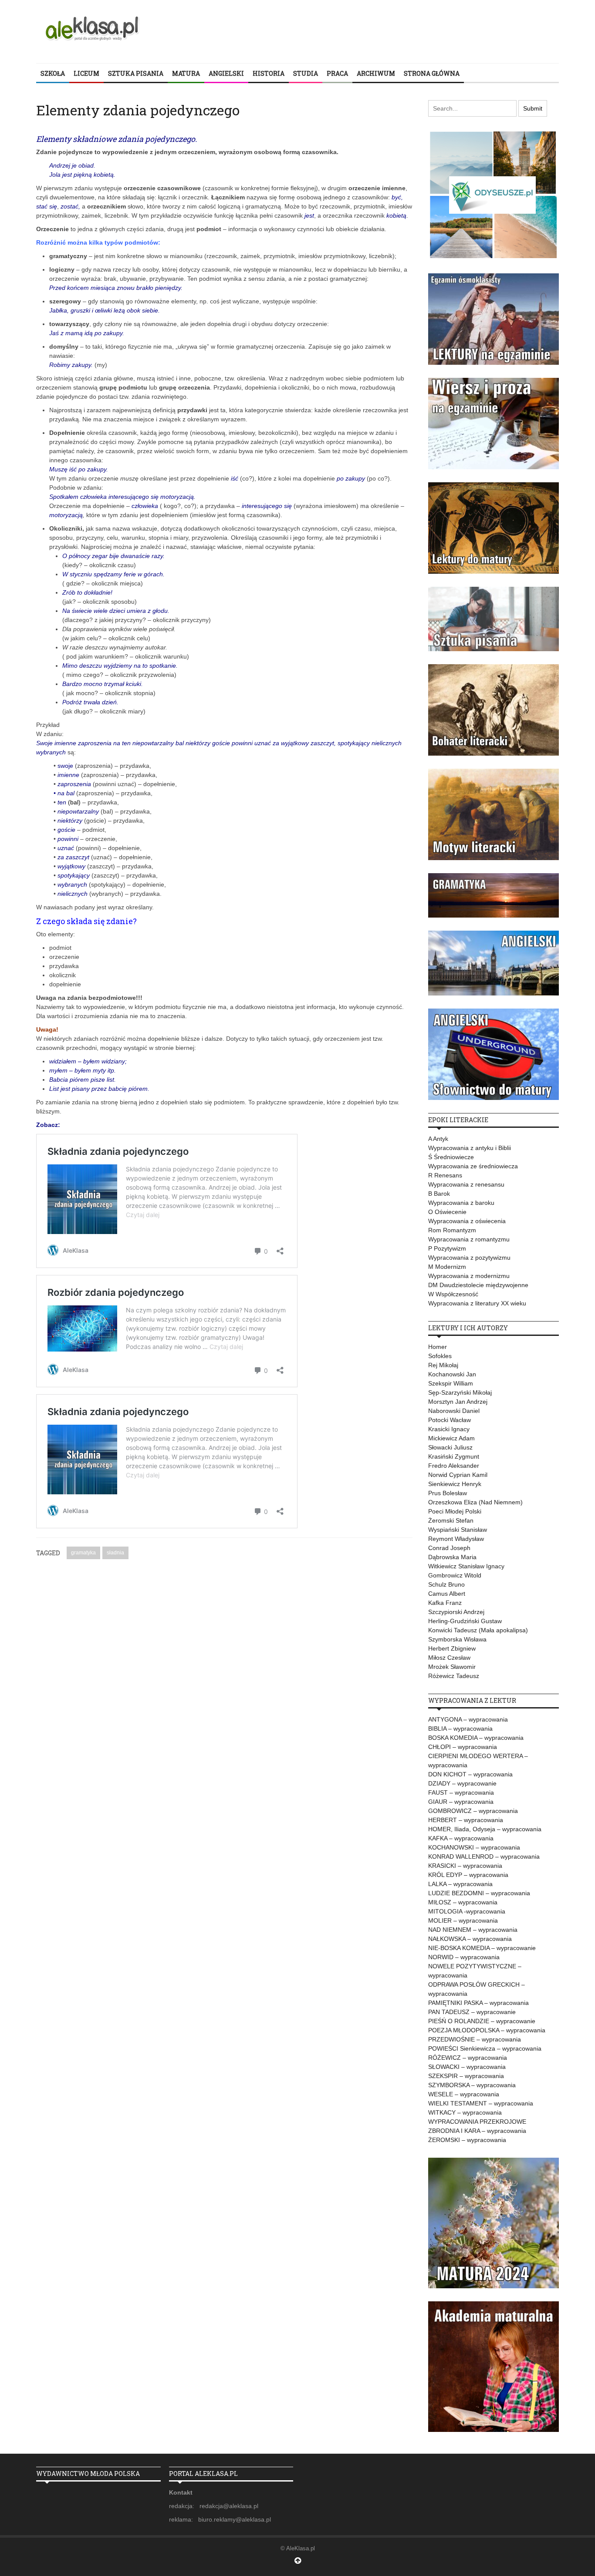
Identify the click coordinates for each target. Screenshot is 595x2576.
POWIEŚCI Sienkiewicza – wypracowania (485, 2048)
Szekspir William (451, 1383)
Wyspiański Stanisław (458, 1530)
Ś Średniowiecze (451, 1157)
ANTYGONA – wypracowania (468, 1719)
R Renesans (445, 1175)
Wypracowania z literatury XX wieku (477, 1303)
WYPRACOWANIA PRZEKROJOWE (477, 2122)
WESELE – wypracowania (464, 2094)
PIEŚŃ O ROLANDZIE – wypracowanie (482, 2021)
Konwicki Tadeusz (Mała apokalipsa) (478, 1630)
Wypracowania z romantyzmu (469, 1239)
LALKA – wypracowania (460, 1884)
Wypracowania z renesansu (466, 1184)
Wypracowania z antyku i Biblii (470, 1148)
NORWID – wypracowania (464, 1957)
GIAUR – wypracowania (461, 1802)
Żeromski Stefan (451, 1520)
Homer (438, 1347)
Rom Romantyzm (452, 1230)
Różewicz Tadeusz (454, 1676)
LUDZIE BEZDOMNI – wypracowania (479, 1893)
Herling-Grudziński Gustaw (465, 1621)
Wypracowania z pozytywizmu (469, 1258)
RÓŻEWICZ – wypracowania (468, 2058)
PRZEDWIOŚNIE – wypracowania (475, 2039)
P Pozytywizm (447, 1248)
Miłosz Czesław (449, 1658)
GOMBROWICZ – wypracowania (473, 1811)
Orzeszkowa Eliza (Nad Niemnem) (475, 1502)
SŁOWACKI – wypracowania (467, 2067)
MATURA (186, 73)
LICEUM (86, 73)
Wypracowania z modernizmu (469, 1276)
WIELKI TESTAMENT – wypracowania (481, 2103)
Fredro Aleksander (454, 1466)
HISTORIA (269, 73)
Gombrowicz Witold (455, 1575)
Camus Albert (447, 1594)
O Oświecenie (447, 1212)
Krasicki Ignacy (449, 1429)
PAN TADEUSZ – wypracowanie (472, 2012)
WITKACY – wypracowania (465, 2112)
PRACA (337, 73)
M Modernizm (447, 1267)
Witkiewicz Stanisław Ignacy (466, 1566)
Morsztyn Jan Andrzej (458, 1402)
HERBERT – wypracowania (466, 1820)
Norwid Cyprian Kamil (458, 1475)
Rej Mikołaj (443, 1365)
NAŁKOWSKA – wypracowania (470, 1939)
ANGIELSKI (226, 73)
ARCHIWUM (376, 73)
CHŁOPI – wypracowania (463, 1747)
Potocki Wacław (450, 1420)
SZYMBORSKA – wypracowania (472, 2085)
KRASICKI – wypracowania (465, 1866)
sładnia (115, 1553)
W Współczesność (453, 1294)
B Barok (439, 1194)
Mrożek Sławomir (452, 1667)
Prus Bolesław (448, 1493)
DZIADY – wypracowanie (462, 1783)
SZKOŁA (53, 73)
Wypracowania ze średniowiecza (473, 1166)
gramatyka (83, 1553)
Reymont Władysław (456, 1539)
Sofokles (440, 1356)
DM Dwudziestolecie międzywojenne (478, 1285)
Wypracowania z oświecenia (467, 1221)
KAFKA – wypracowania (461, 1838)
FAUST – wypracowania (461, 1792)
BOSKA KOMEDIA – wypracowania (476, 1738)
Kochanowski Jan (452, 1374)
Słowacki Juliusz (450, 1447)
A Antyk (438, 1139)
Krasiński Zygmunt (454, 1456)
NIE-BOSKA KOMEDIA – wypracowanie (482, 1948)
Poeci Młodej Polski (455, 1511)
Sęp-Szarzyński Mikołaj (460, 1392)
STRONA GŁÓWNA (432, 73)
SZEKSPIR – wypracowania (466, 2076)
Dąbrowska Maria (452, 1557)
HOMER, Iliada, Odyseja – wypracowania (485, 1829)
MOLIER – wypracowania (463, 1920)
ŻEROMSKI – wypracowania (467, 2140)
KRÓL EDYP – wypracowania (468, 1875)
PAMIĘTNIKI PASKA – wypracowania (478, 2003)
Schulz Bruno (446, 1584)
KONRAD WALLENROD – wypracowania (484, 1856)
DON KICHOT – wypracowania (470, 1774)
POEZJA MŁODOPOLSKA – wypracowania (487, 2030)
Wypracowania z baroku (461, 1203)
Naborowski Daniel (454, 1411)
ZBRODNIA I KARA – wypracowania (477, 2131)
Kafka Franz (445, 1603)
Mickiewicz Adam (451, 1438)
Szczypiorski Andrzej (456, 1612)
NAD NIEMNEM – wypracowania (473, 1930)
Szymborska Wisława (457, 1639)
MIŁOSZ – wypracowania (463, 1902)
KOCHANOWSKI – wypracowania (474, 1847)
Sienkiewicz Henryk (455, 1484)
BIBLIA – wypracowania (460, 1729)
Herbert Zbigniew (452, 1648)
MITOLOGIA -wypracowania (467, 1911)
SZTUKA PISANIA (136, 73)
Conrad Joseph (449, 1548)
